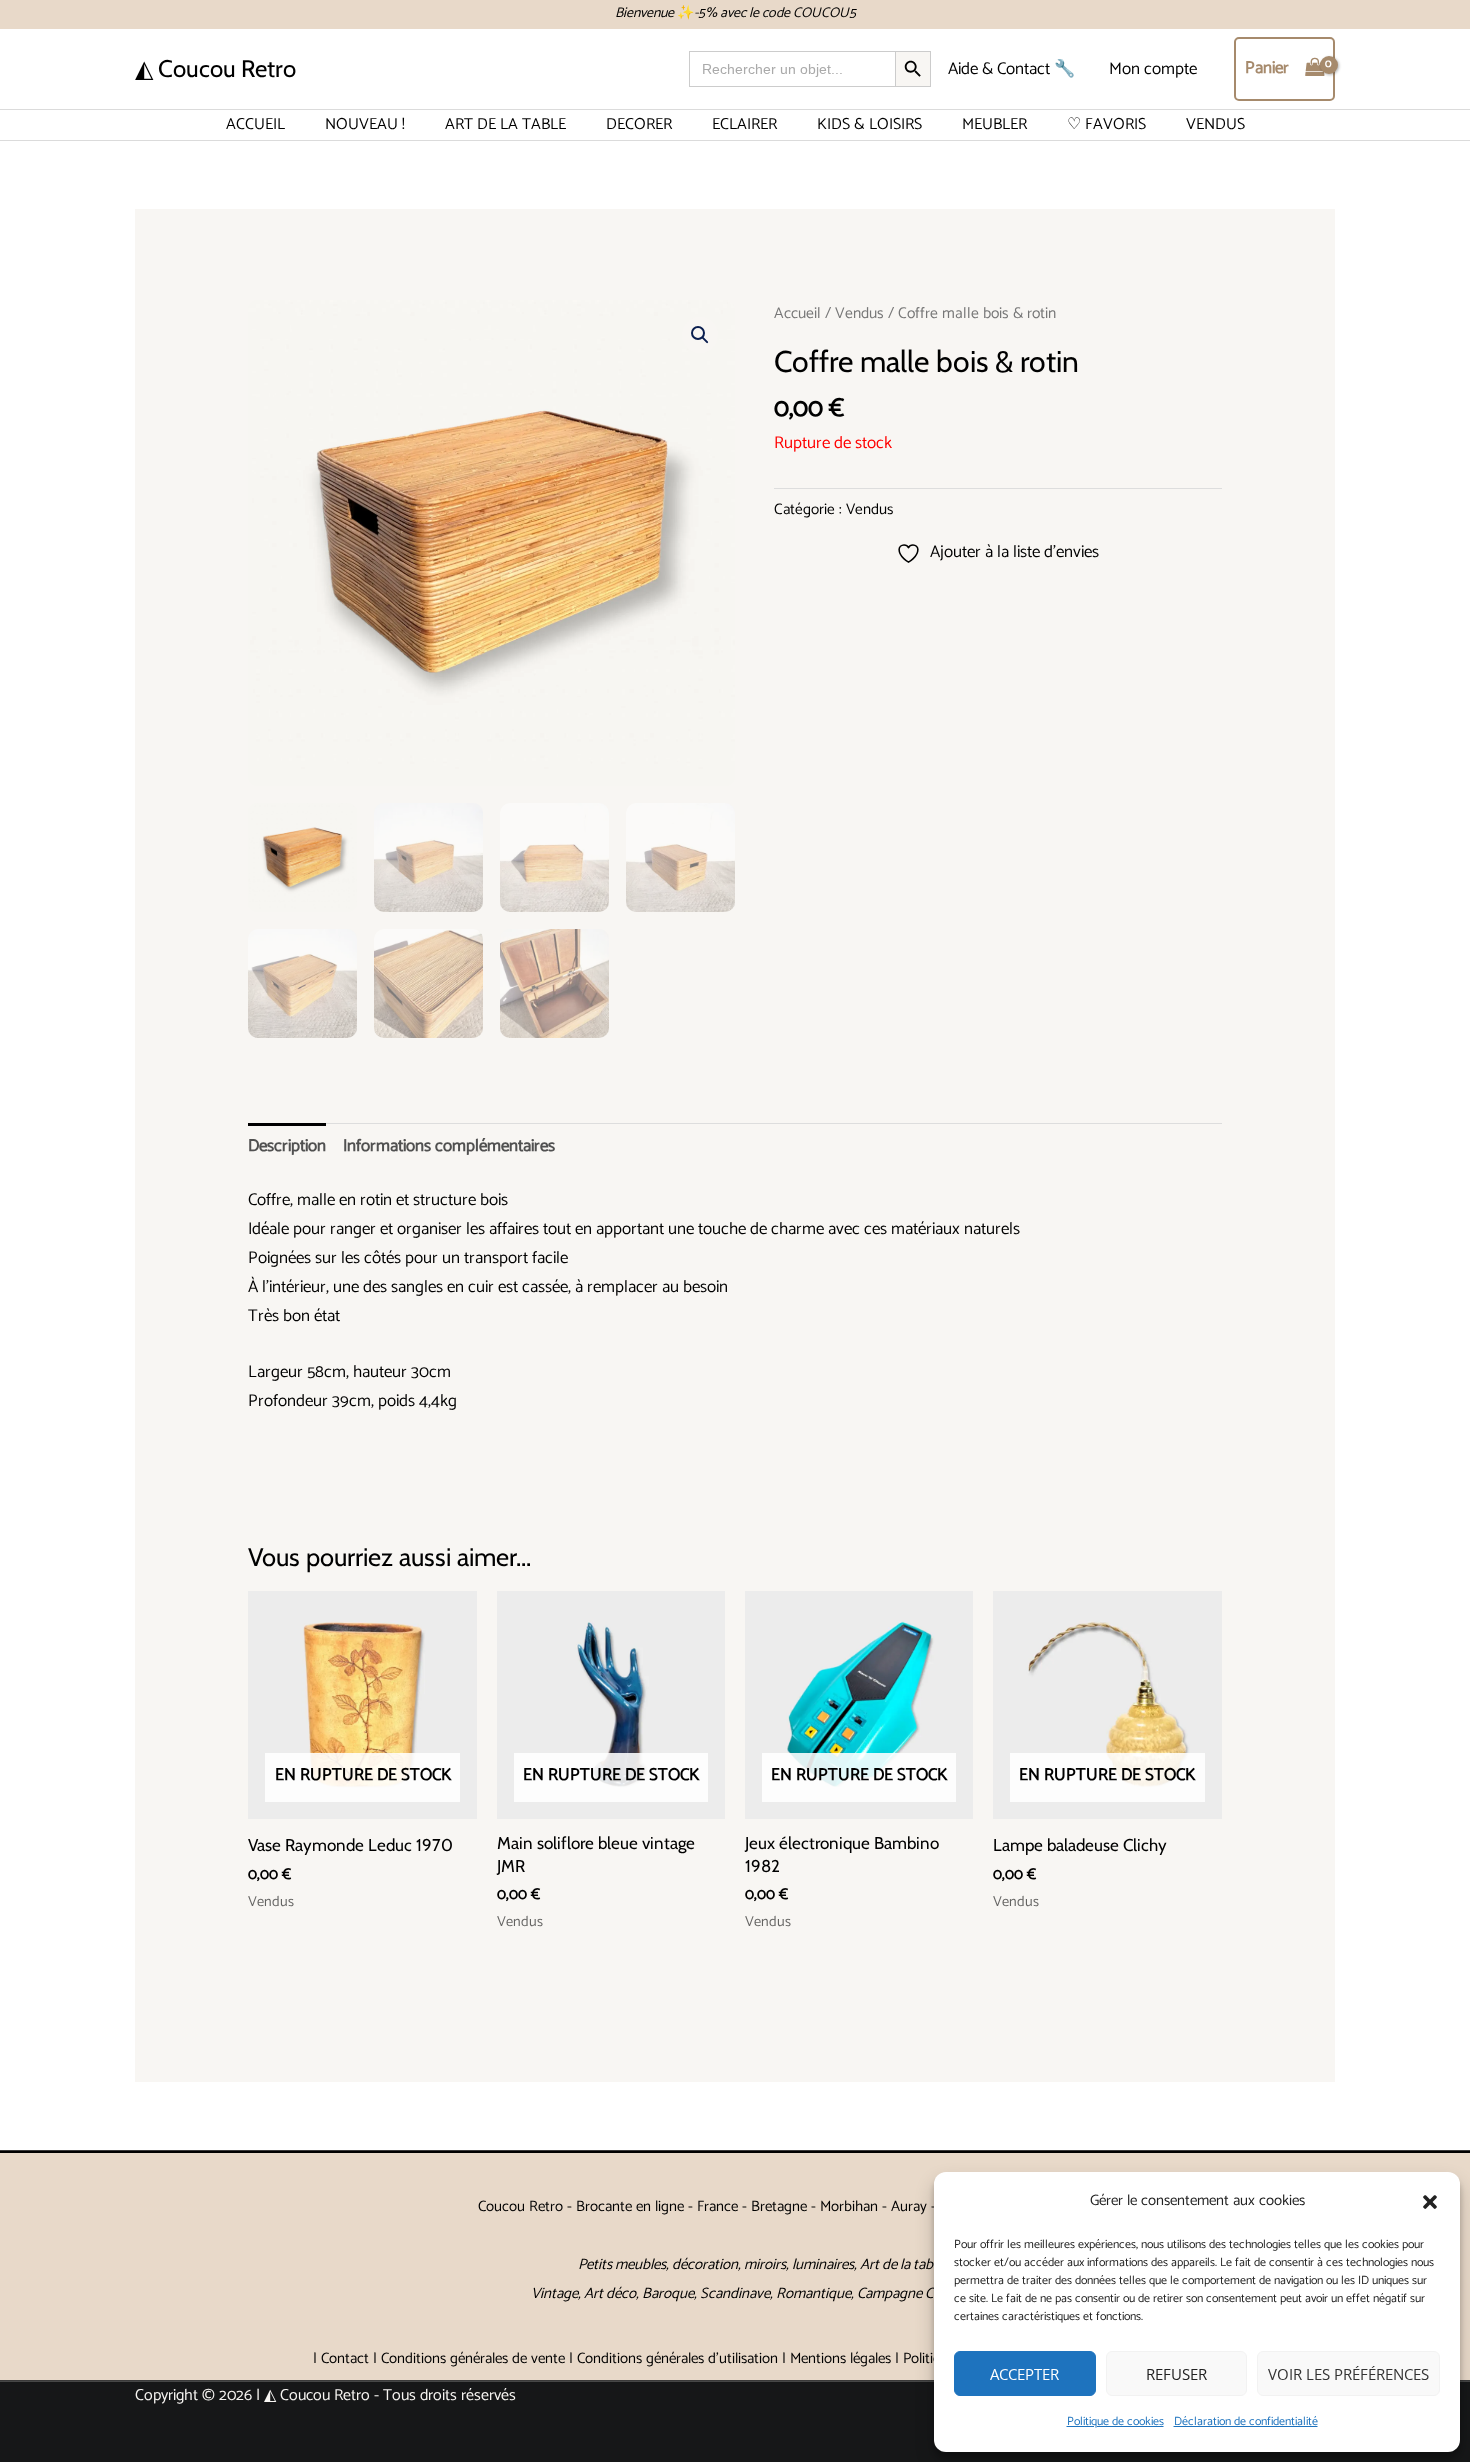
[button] (1430, 2202)
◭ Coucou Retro (215, 68)
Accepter (1024, 2374)
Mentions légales (840, 2358)
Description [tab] (287, 1146)
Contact (345, 2358)
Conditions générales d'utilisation (677, 2358)
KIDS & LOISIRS (869, 124)
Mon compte (1153, 69)
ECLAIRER (744, 124)
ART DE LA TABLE (505, 124)
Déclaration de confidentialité (1246, 2421)
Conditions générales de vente (473, 2358)
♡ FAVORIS (1106, 124)
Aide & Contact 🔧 (1011, 69)
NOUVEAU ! (365, 124)
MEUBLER (994, 124)
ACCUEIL (255, 124)
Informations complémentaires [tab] (449, 1146)
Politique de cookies (1115, 2421)
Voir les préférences (1348, 2374)
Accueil (797, 313)
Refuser (1176, 2374)
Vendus (859, 313)
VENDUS (1215, 124)
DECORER (639, 124)
